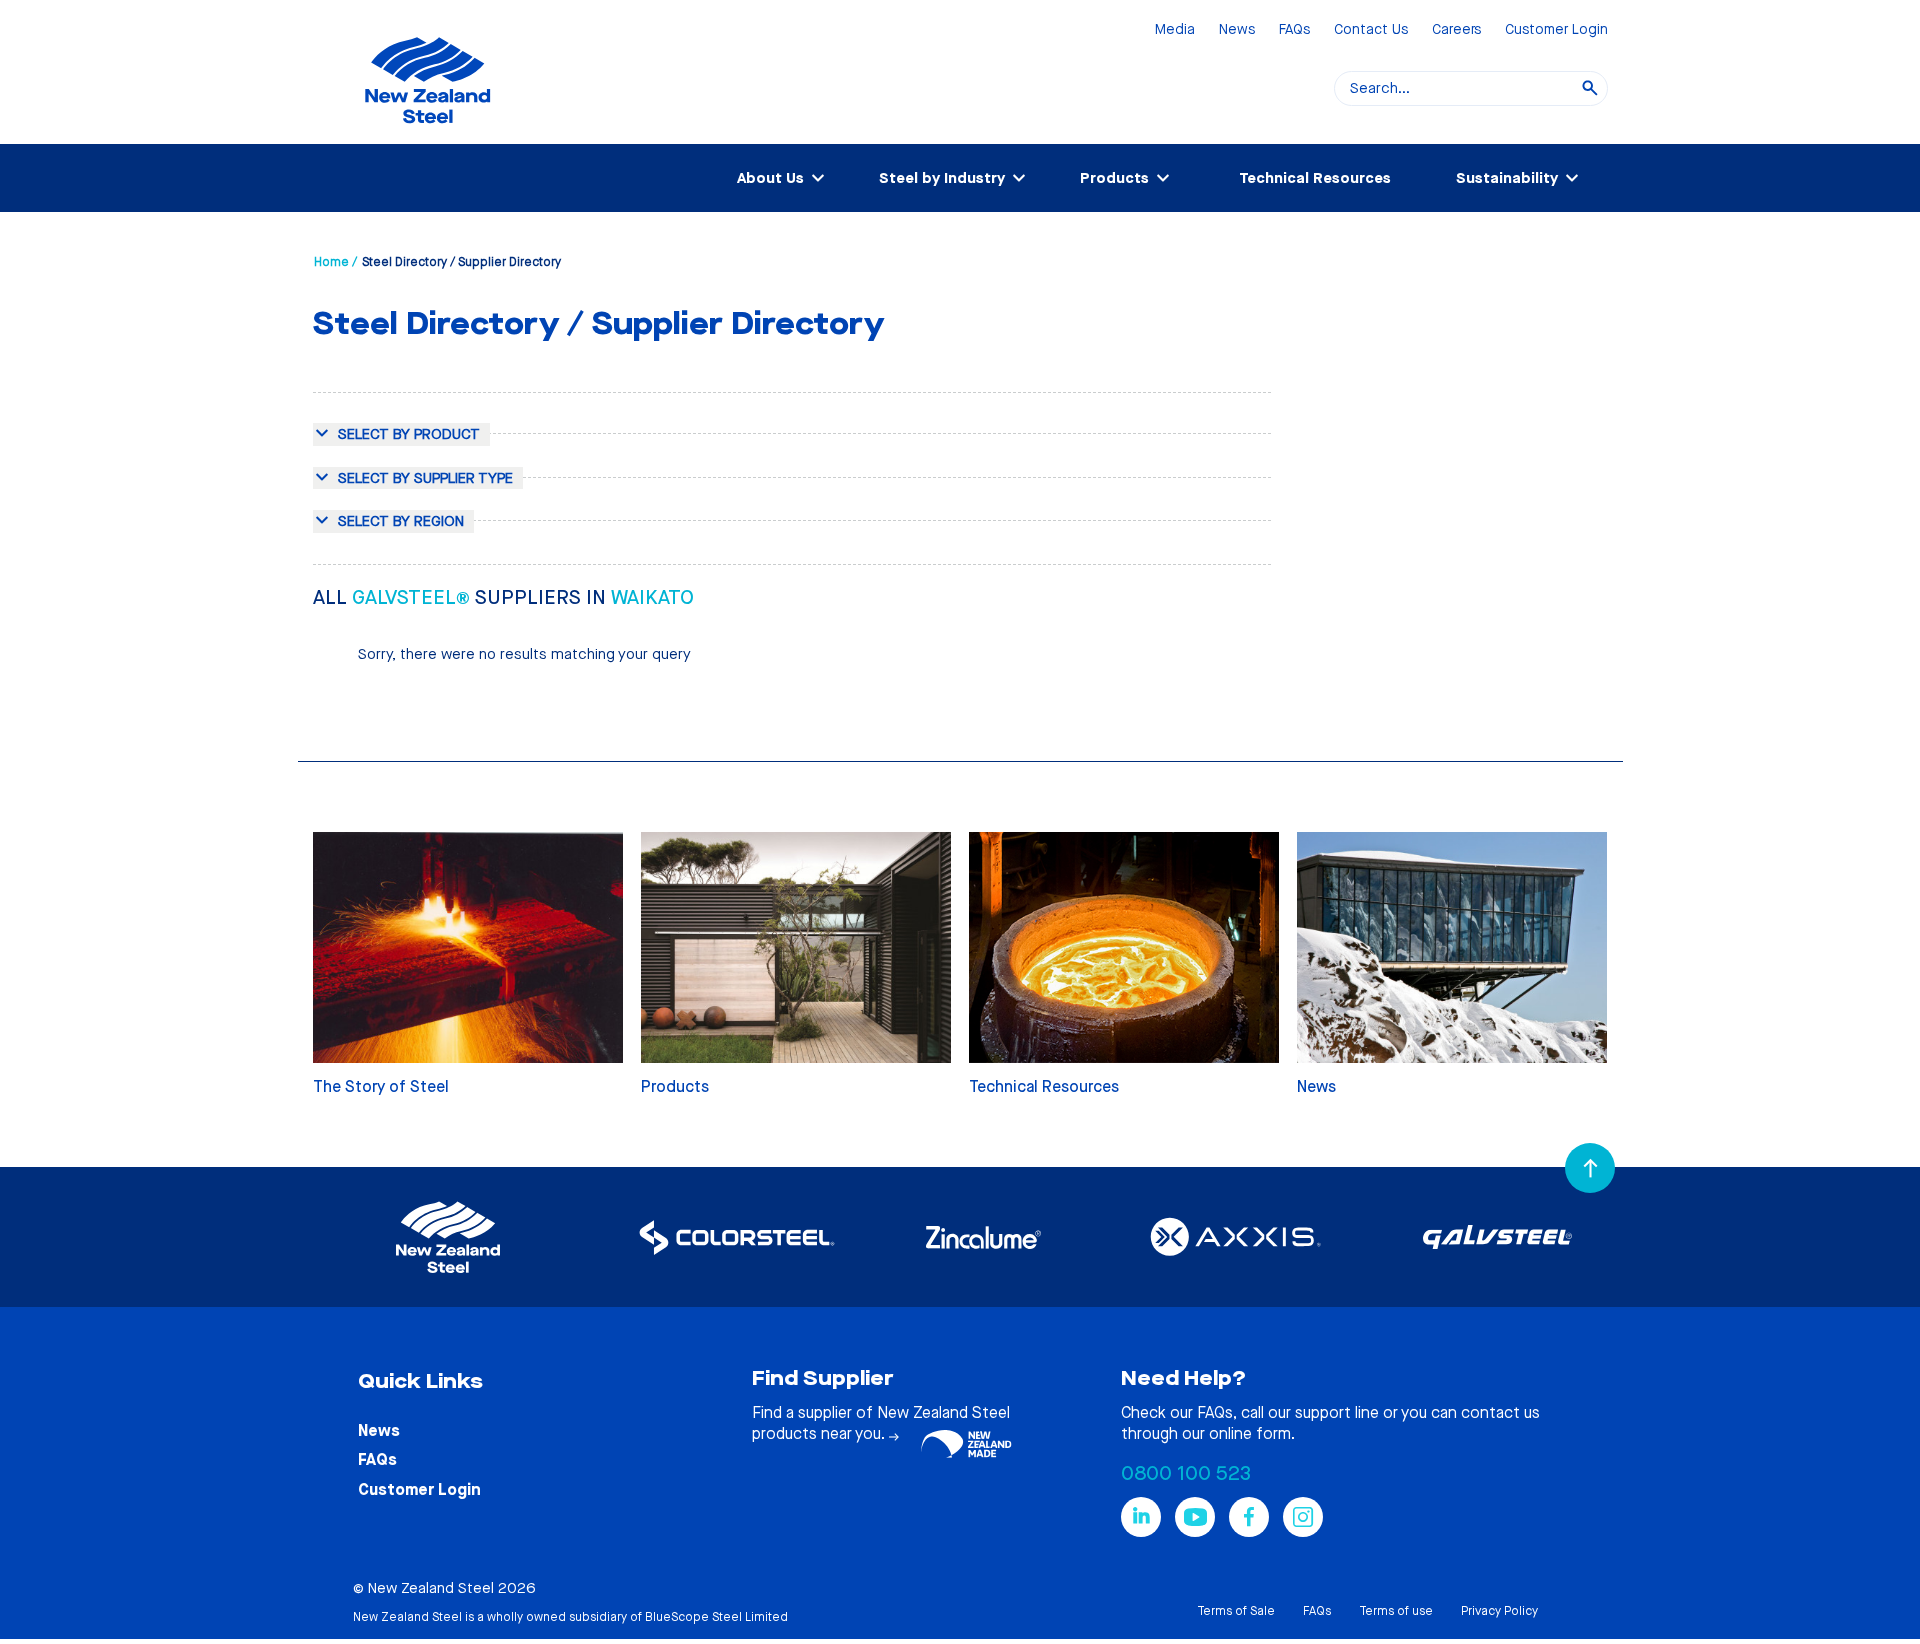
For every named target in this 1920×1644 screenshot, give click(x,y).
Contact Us (1371, 30)
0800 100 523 (1186, 1473)
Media (1175, 30)
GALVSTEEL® (413, 597)
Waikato (652, 597)
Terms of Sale (1236, 1611)
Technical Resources (1315, 178)
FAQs (1294, 30)
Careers (1456, 30)
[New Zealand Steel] (427, 135)
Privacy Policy (1499, 1611)
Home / (335, 262)
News (1237, 30)
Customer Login (1556, 30)
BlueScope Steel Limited (716, 1617)
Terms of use (1396, 1611)
